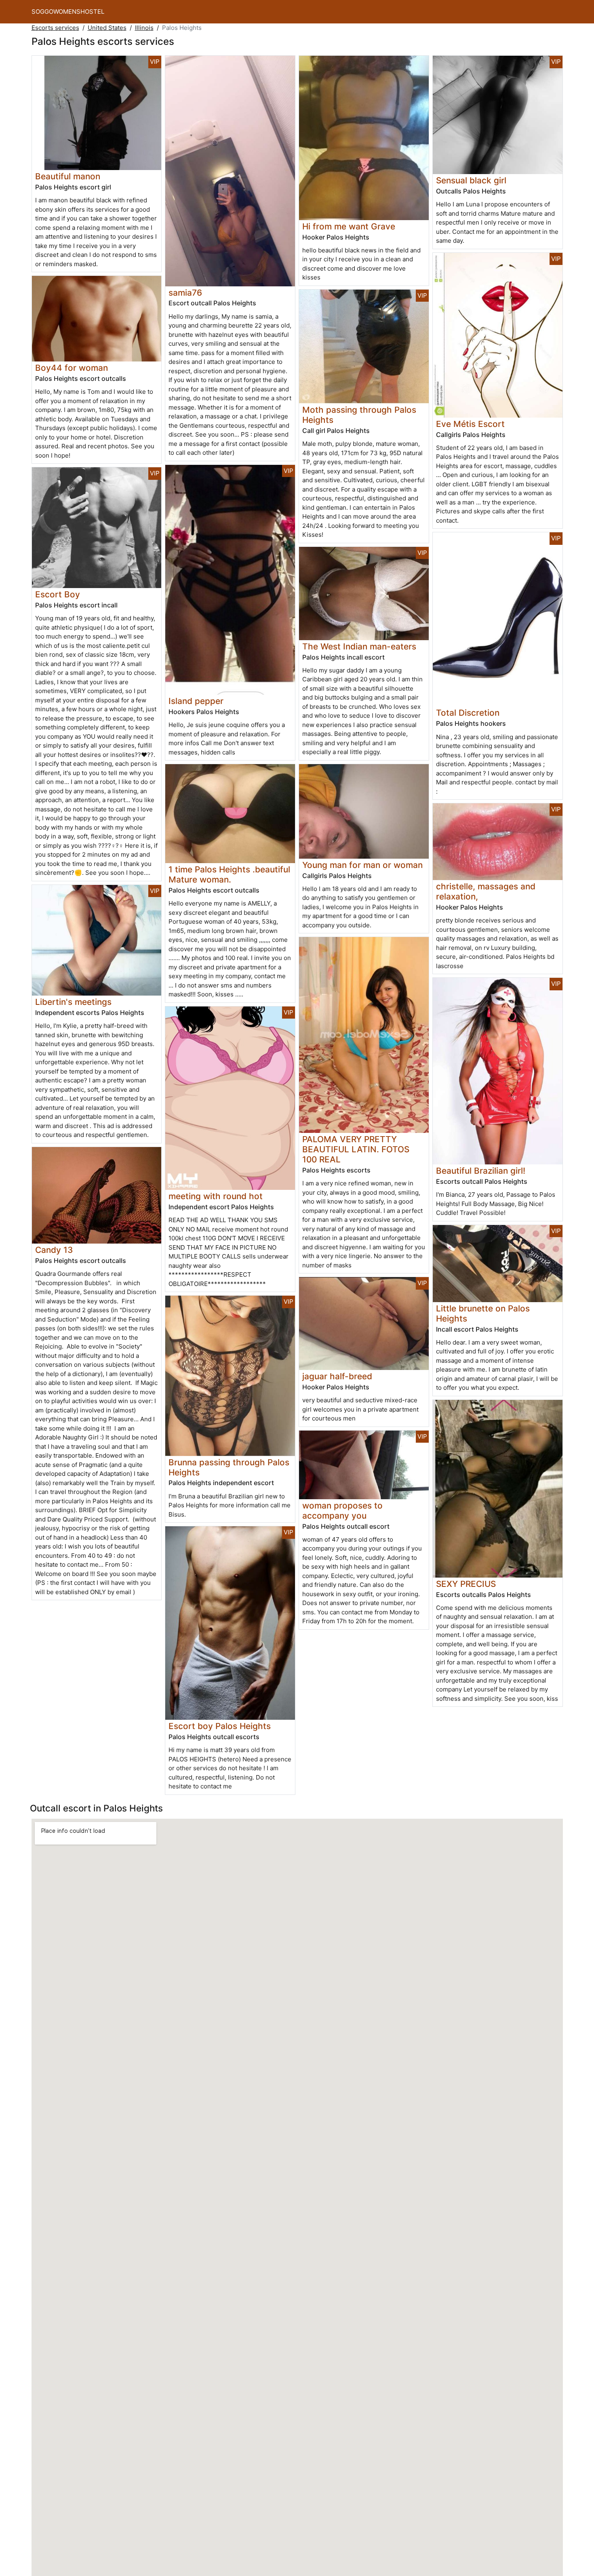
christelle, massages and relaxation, (486, 891)
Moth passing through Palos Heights (359, 415)
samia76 (185, 293)
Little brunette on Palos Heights (483, 1313)
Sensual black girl (471, 180)
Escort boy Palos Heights (220, 1726)
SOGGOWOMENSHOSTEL (68, 12)
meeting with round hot (216, 1196)
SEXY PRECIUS (466, 1584)
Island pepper (196, 701)
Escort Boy (58, 594)
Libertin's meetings (73, 1002)
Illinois (144, 28)
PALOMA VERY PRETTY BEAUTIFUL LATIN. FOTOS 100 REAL (356, 1149)
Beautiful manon (68, 176)
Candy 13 (54, 1250)
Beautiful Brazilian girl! (481, 1171)
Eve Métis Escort (470, 424)
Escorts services (55, 28)
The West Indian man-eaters (359, 646)
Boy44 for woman (72, 368)
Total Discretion (468, 713)
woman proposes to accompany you (342, 1511)
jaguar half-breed (337, 1376)
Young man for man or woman (362, 865)
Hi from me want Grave (349, 226)
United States (107, 28)
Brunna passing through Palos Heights (229, 1467)
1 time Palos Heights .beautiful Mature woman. (229, 874)
